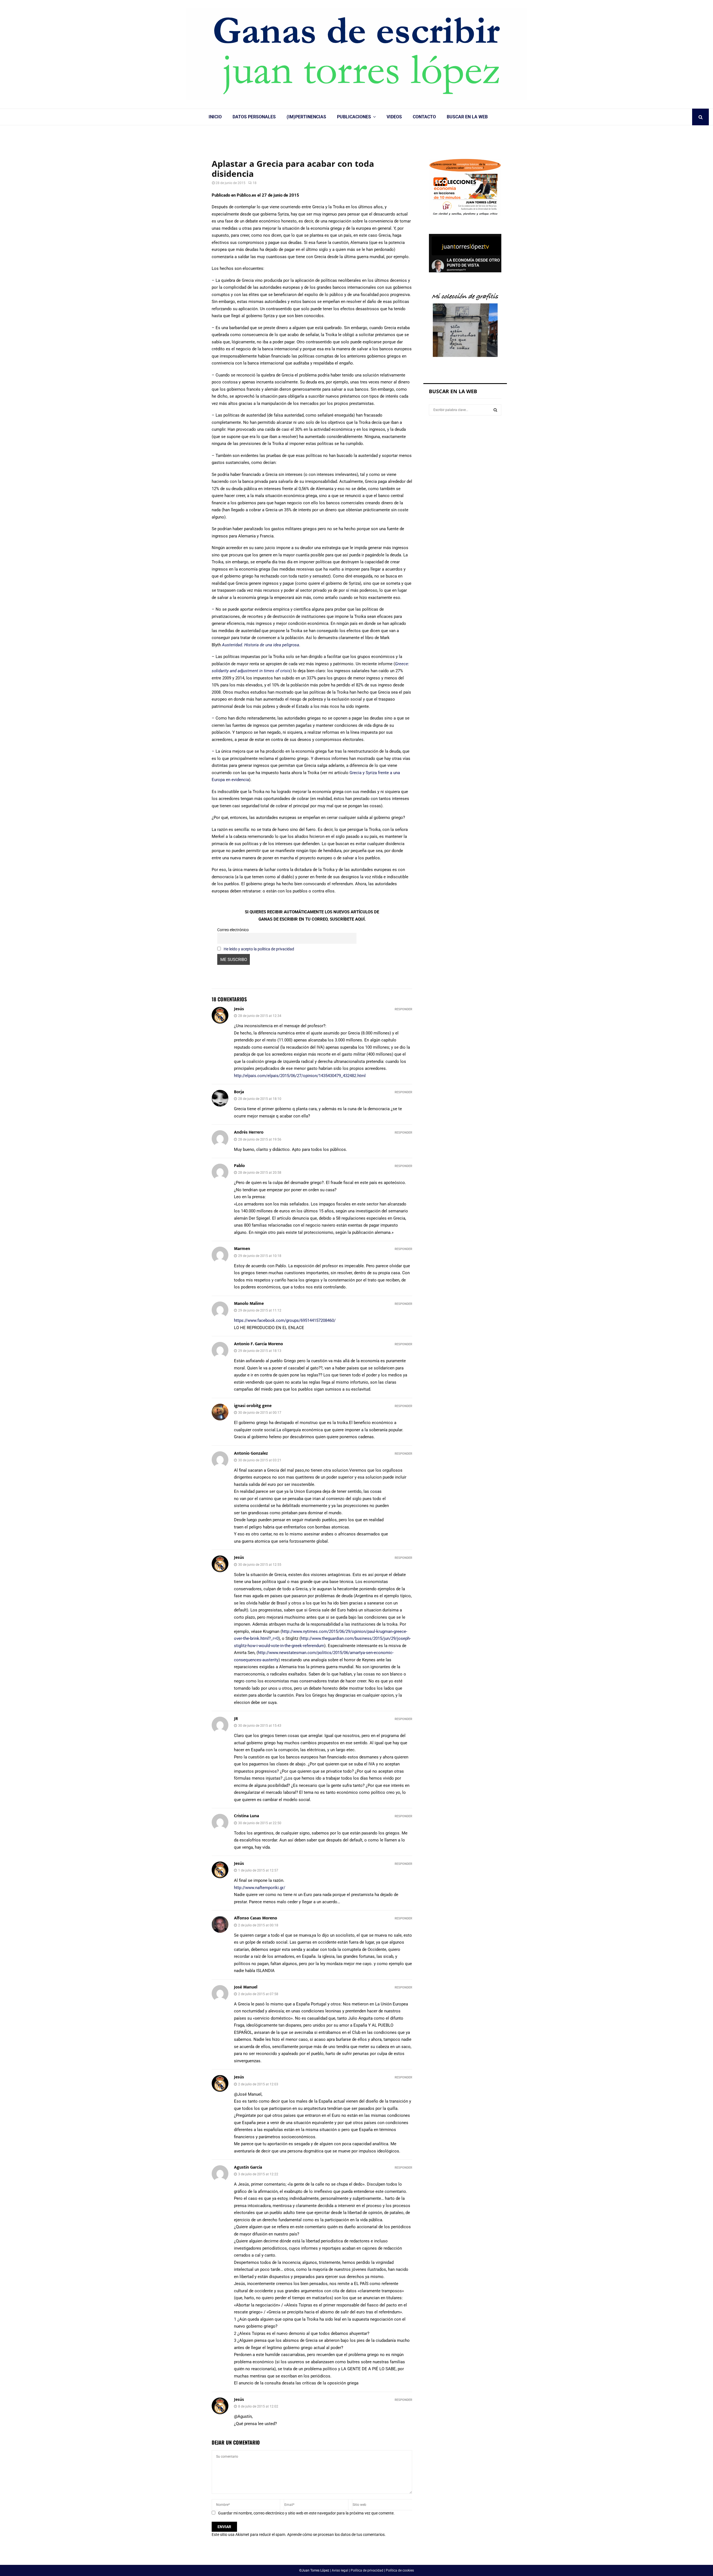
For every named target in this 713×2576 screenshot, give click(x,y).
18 (255, 183)
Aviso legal (340, 2570)
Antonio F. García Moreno (258, 1344)
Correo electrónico (233, 930)
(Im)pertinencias (306, 117)
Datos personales (254, 117)
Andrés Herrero (249, 1132)
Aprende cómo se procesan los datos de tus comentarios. (336, 2535)
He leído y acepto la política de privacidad (259, 949)
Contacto (424, 117)
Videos (394, 117)
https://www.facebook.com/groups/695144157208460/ (285, 1320)
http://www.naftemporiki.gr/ (260, 1888)
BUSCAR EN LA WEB (467, 117)
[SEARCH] (495, 410)
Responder (403, 1009)
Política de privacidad (367, 2570)
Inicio (215, 117)
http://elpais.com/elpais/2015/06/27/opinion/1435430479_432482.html (300, 1076)
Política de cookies (400, 2570)
